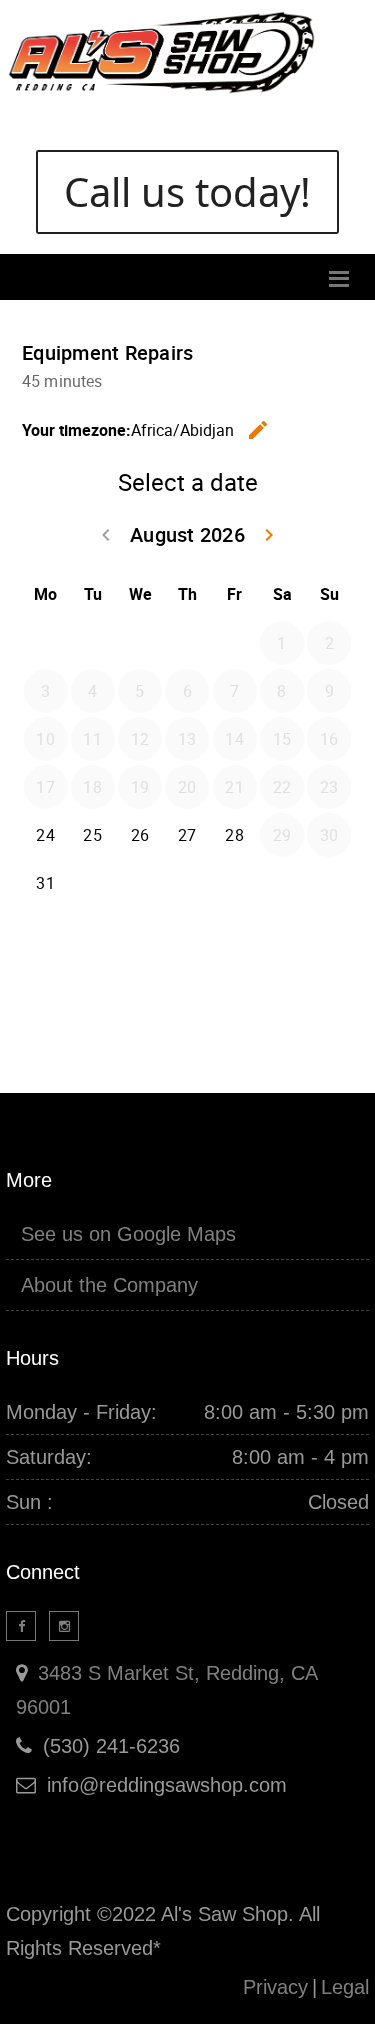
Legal (345, 1987)
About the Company (109, 1285)
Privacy (275, 1987)
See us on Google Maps (128, 1234)
